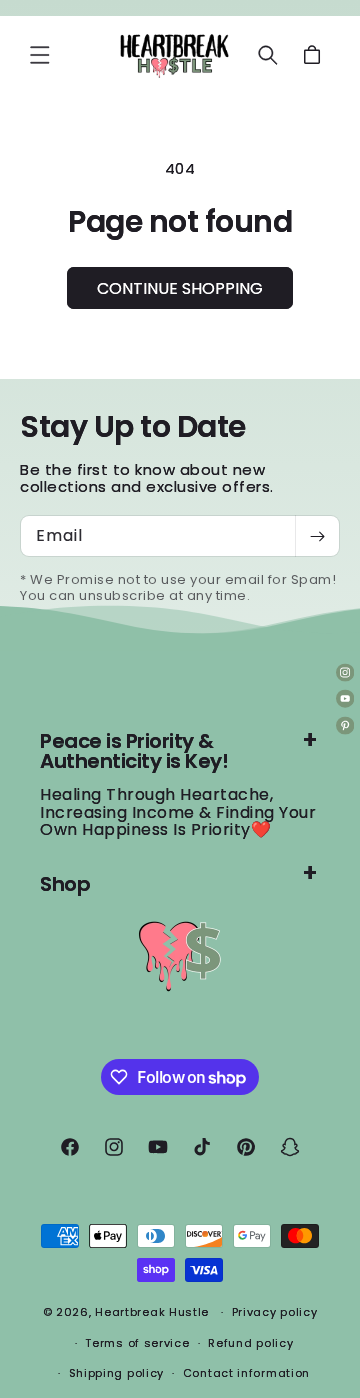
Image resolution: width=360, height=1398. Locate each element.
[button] (40, 55)
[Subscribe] (317, 536)
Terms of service (137, 1343)
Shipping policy (117, 1373)
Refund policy (250, 1343)
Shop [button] (65, 884)
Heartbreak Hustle (152, 1312)
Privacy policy (275, 1312)
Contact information (246, 1373)
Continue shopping (180, 288)
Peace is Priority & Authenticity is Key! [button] (134, 751)
